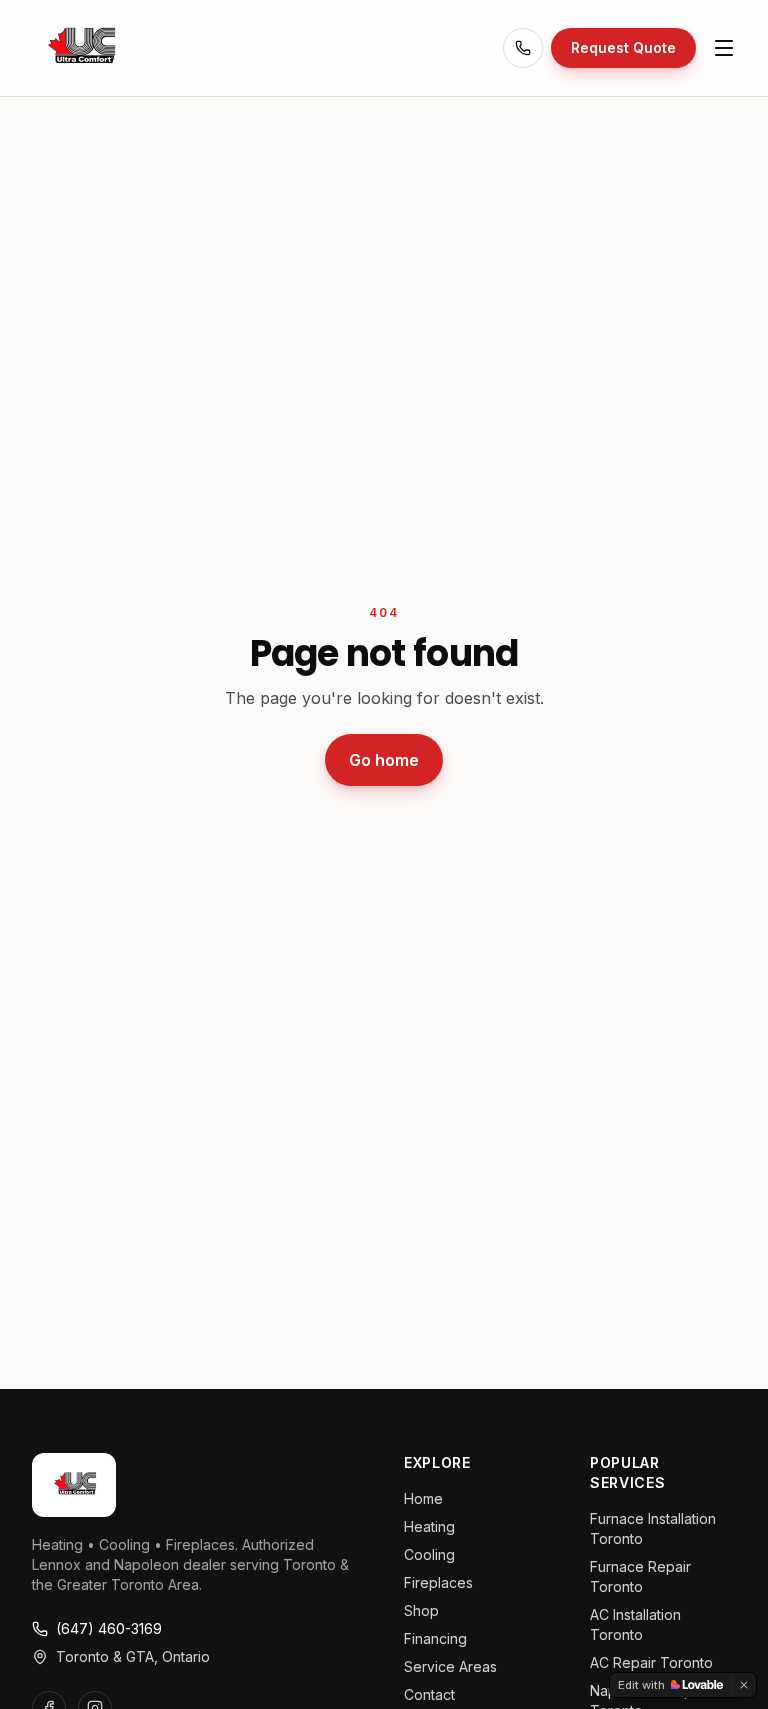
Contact (429, 1694)
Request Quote (623, 47)
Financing (435, 1638)
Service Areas (450, 1666)
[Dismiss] (744, 1685)
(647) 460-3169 (109, 1628)
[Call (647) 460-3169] (523, 48)
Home (423, 1498)
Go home (384, 760)
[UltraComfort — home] (80, 48)
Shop (421, 1610)
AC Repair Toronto (651, 1662)
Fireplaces (438, 1582)
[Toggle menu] (724, 48)
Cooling (429, 1554)
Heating (429, 1526)
